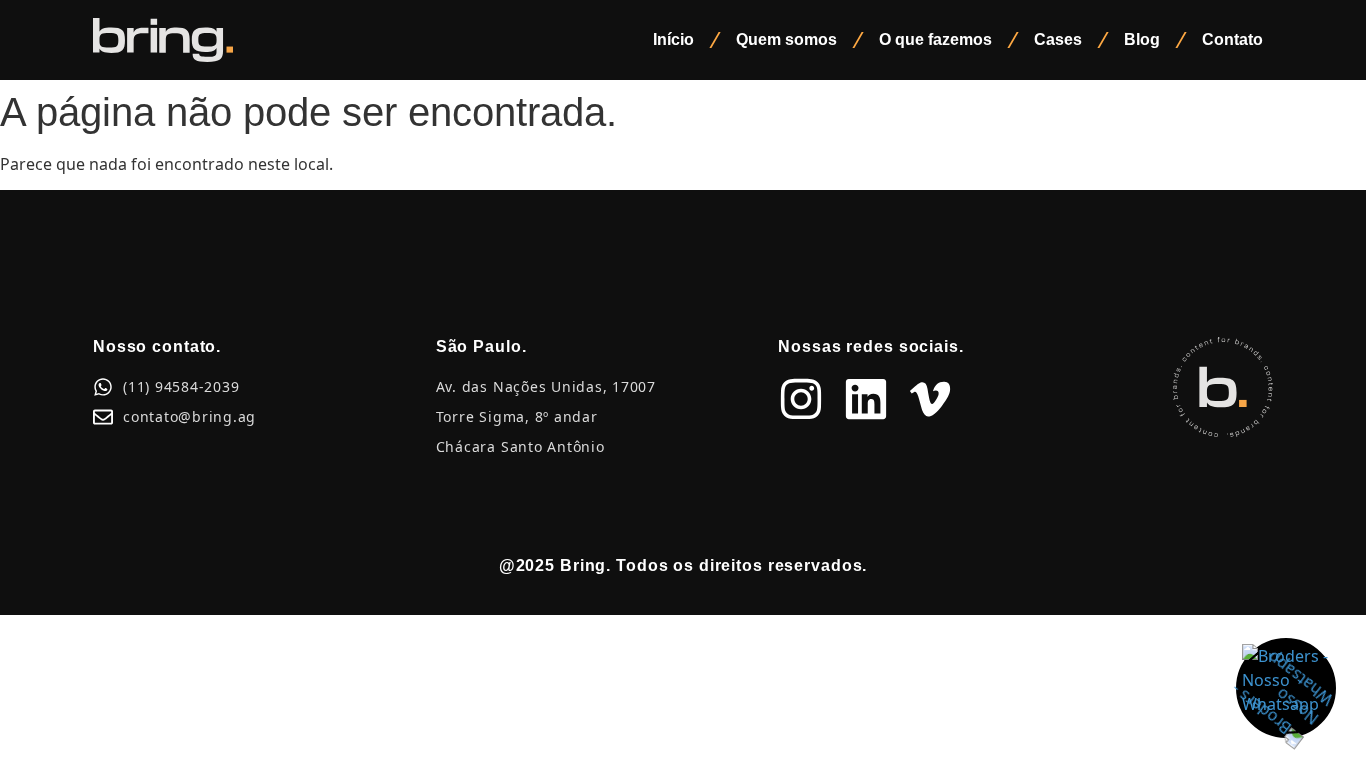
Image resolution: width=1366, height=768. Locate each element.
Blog (1142, 39)
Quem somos (786, 39)
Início (673, 39)
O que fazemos (935, 39)
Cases (1058, 39)
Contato (1232, 39)
